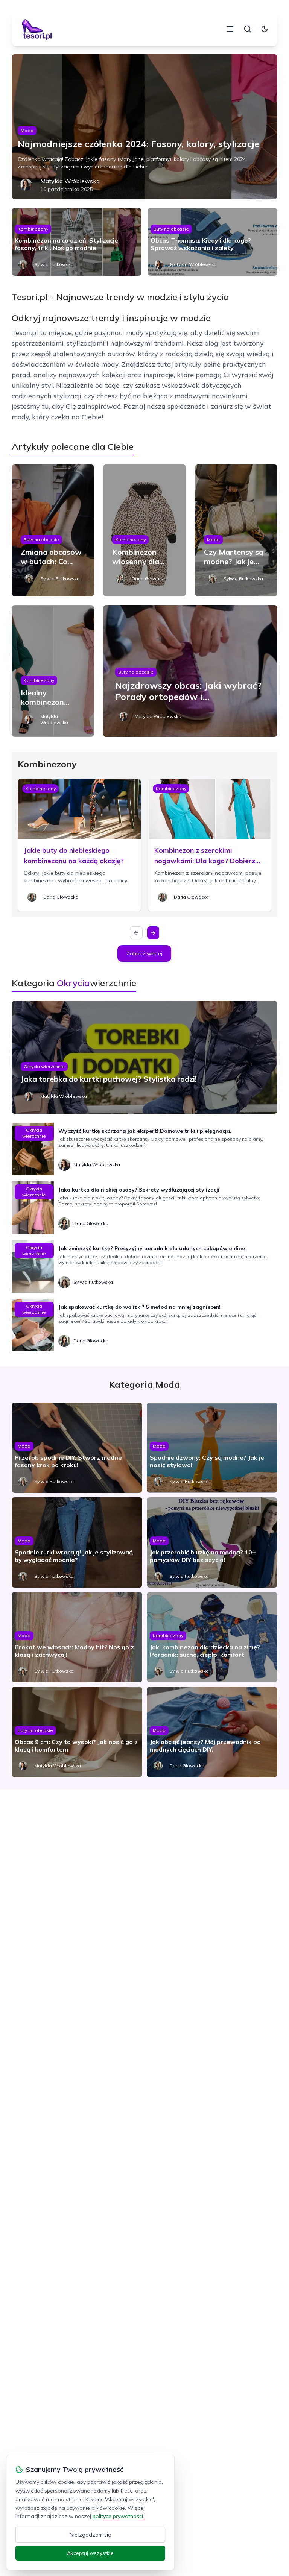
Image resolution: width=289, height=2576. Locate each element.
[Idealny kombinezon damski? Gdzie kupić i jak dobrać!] (53, 671)
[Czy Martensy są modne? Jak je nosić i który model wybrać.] (236, 530)
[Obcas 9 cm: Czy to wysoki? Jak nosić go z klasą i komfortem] (77, 1732)
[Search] (248, 29)
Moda (27, 130)
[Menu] (230, 29)
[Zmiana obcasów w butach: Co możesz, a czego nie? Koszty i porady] (53, 530)
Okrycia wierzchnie (44, 1066)
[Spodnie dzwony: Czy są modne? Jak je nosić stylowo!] (212, 1448)
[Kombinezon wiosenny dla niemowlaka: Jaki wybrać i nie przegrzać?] (144, 530)
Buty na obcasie (171, 229)
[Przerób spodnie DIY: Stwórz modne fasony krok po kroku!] (77, 1448)
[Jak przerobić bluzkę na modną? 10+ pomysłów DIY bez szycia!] (212, 1542)
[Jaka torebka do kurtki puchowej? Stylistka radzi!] (145, 1057)
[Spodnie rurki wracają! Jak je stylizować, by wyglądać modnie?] (77, 1542)
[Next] (153, 933)
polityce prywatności (118, 2516)
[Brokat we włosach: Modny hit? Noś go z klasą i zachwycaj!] (77, 1637)
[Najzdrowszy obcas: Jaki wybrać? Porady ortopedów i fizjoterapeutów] (190, 671)
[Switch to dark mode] (265, 29)
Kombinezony (33, 229)
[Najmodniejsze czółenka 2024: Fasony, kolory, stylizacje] (145, 127)
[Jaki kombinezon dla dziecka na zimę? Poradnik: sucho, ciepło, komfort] (212, 1637)
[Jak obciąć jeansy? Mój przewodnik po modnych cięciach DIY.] (212, 1732)
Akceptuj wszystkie (90, 2553)
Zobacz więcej (144, 953)
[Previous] (136, 933)
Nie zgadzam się (90, 2535)
